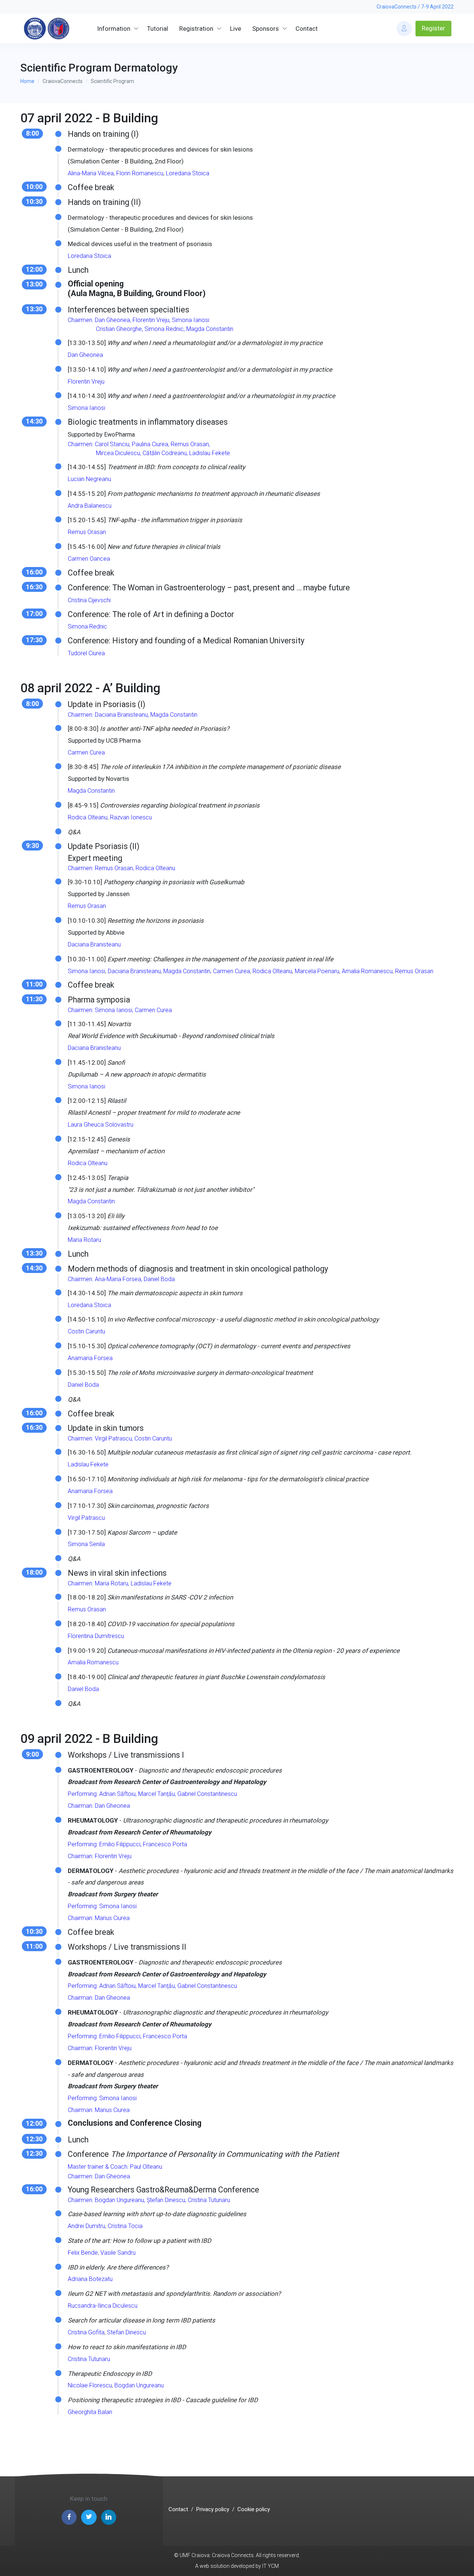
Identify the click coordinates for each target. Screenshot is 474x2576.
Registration (196, 29)
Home (27, 81)
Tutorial (158, 29)
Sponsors (266, 29)
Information (114, 29)
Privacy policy (213, 2509)
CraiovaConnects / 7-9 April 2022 (415, 7)
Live (236, 29)
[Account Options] (404, 29)
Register (433, 28)
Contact (307, 29)
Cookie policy (254, 2509)
